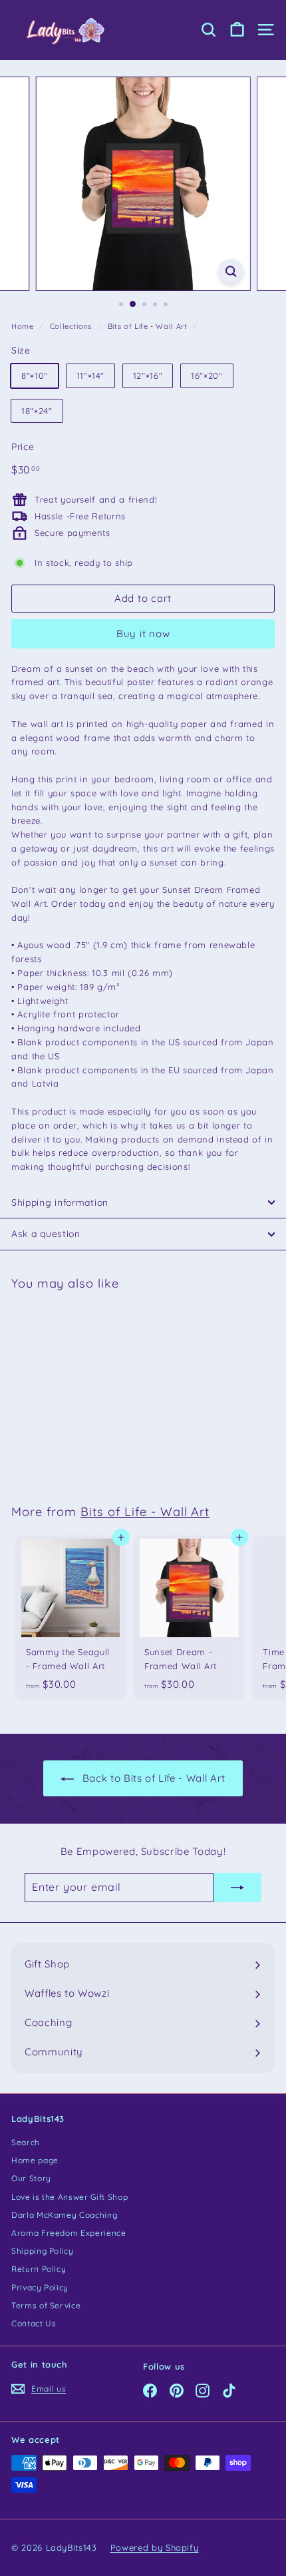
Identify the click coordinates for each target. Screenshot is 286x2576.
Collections (71, 326)
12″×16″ (148, 376)
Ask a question (46, 1234)
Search (26, 2142)
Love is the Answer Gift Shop (70, 2197)
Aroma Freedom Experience (69, 2233)
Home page (35, 2160)
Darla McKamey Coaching (64, 2215)
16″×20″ (207, 376)
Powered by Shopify (155, 2547)
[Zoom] (230, 271)
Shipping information (60, 1202)
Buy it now (143, 634)
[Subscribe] (237, 1888)
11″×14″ (91, 376)
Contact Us (34, 2323)
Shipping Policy (43, 2251)
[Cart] (237, 30)
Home (23, 326)
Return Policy (39, 2269)
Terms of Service (46, 2305)
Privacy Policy (40, 2287)
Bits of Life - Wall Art (148, 326)
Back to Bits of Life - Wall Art (154, 1778)
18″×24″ (37, 411)
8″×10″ (35, 376)
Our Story (31, 2178)
